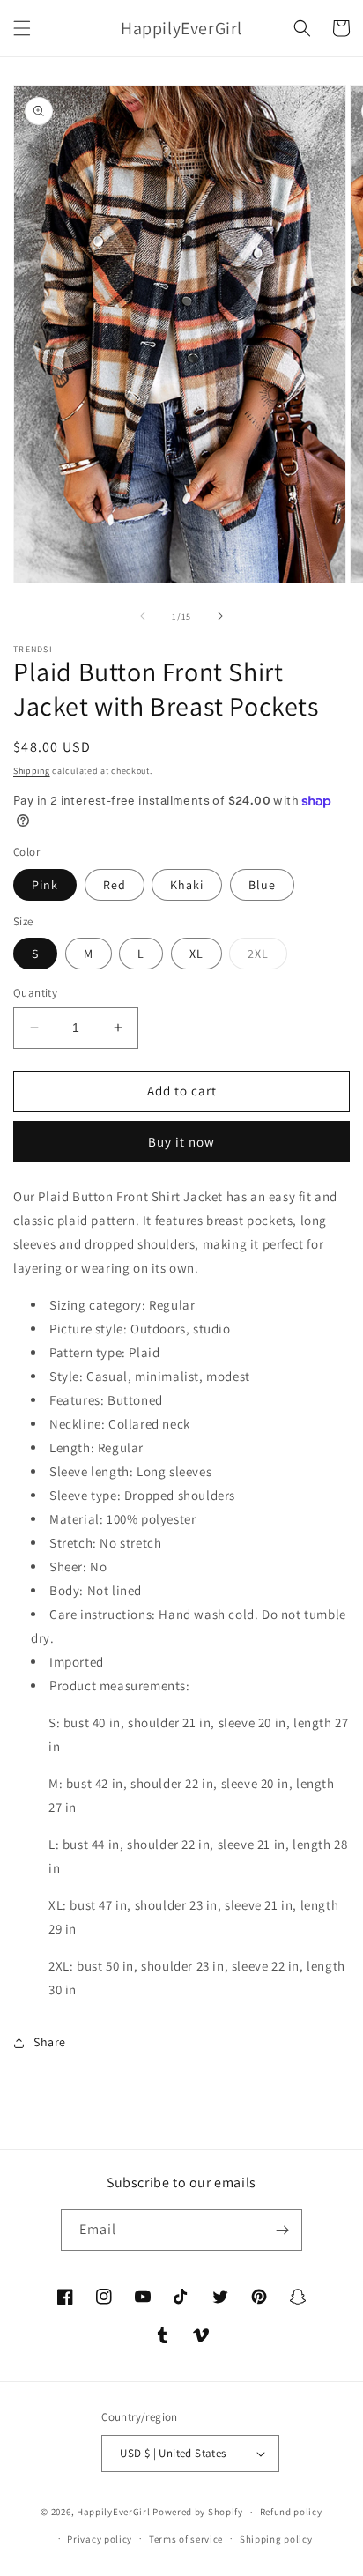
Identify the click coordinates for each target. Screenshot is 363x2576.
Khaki (187, 885)
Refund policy (291, 2512)
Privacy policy (100, 2539)
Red (115, 885)
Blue (262, 885)
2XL (267, 957)
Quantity (35, 993)
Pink (45, 885)
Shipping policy (276, 2539)
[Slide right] (220, 616)
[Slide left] (143, 616)
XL (196, 954)
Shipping (32, 771)
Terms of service (186, 2539)
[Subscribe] (282, 2230)
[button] (22, 28)
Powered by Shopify (198, 2512)
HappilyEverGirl (114, 2512)
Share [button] (50, 2042)
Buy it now (181, 1142)
